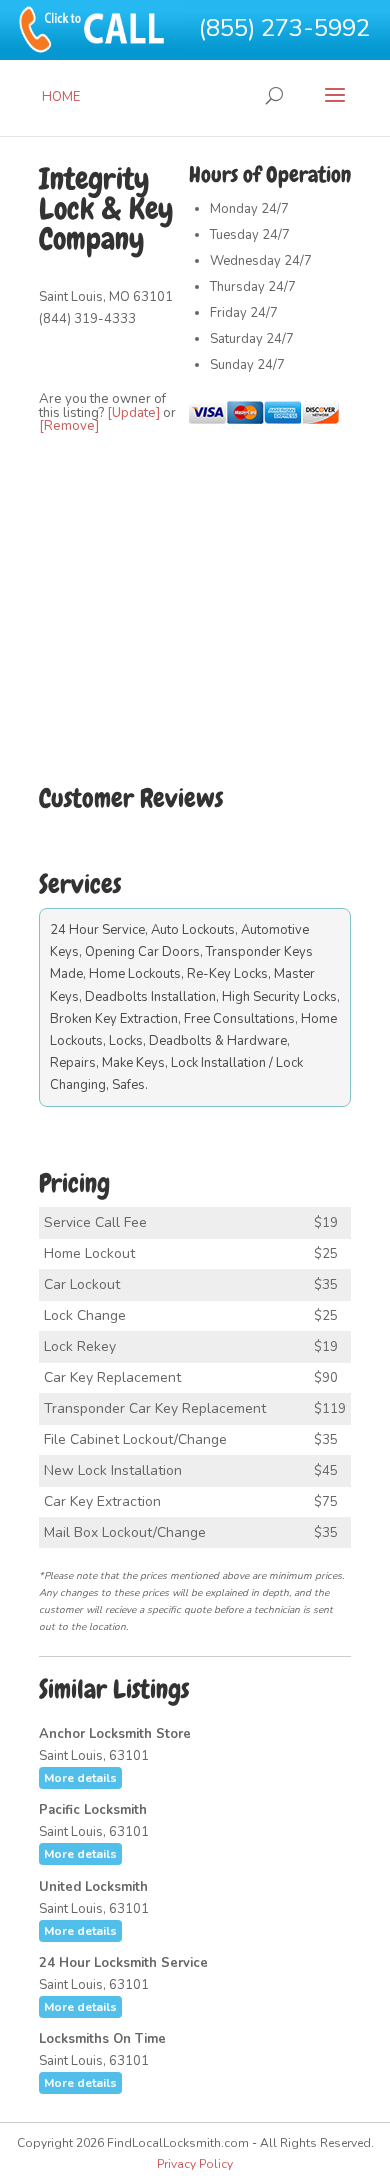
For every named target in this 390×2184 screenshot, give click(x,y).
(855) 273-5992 (284, 28)
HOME (61, 97)
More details (80, 1778)
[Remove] (69, 426)
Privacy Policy (195, 2164)
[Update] (133, 413)
